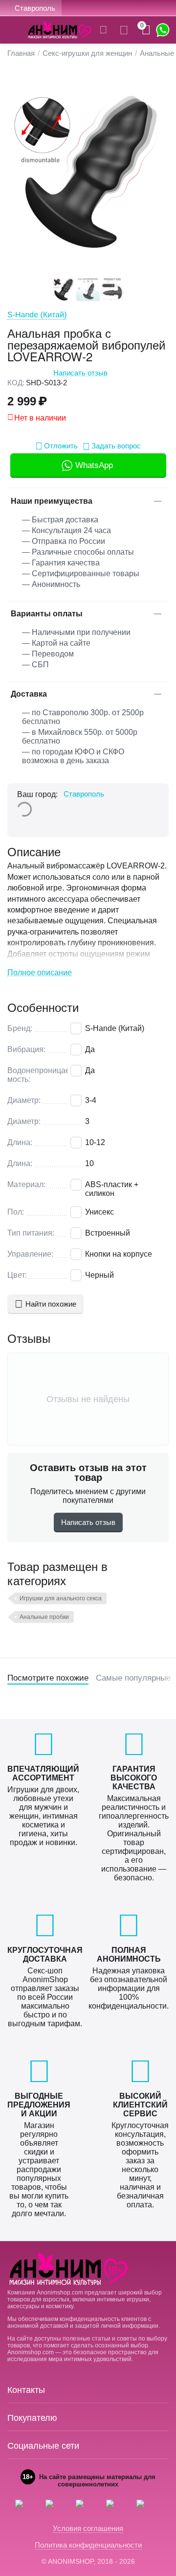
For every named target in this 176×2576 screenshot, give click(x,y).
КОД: (16, 383)
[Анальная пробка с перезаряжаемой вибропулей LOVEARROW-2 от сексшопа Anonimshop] (88, 171)
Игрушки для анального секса (61, 1598)
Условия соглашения (88, 2528)
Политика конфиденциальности (88, 2545)
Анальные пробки (44, 1617)
